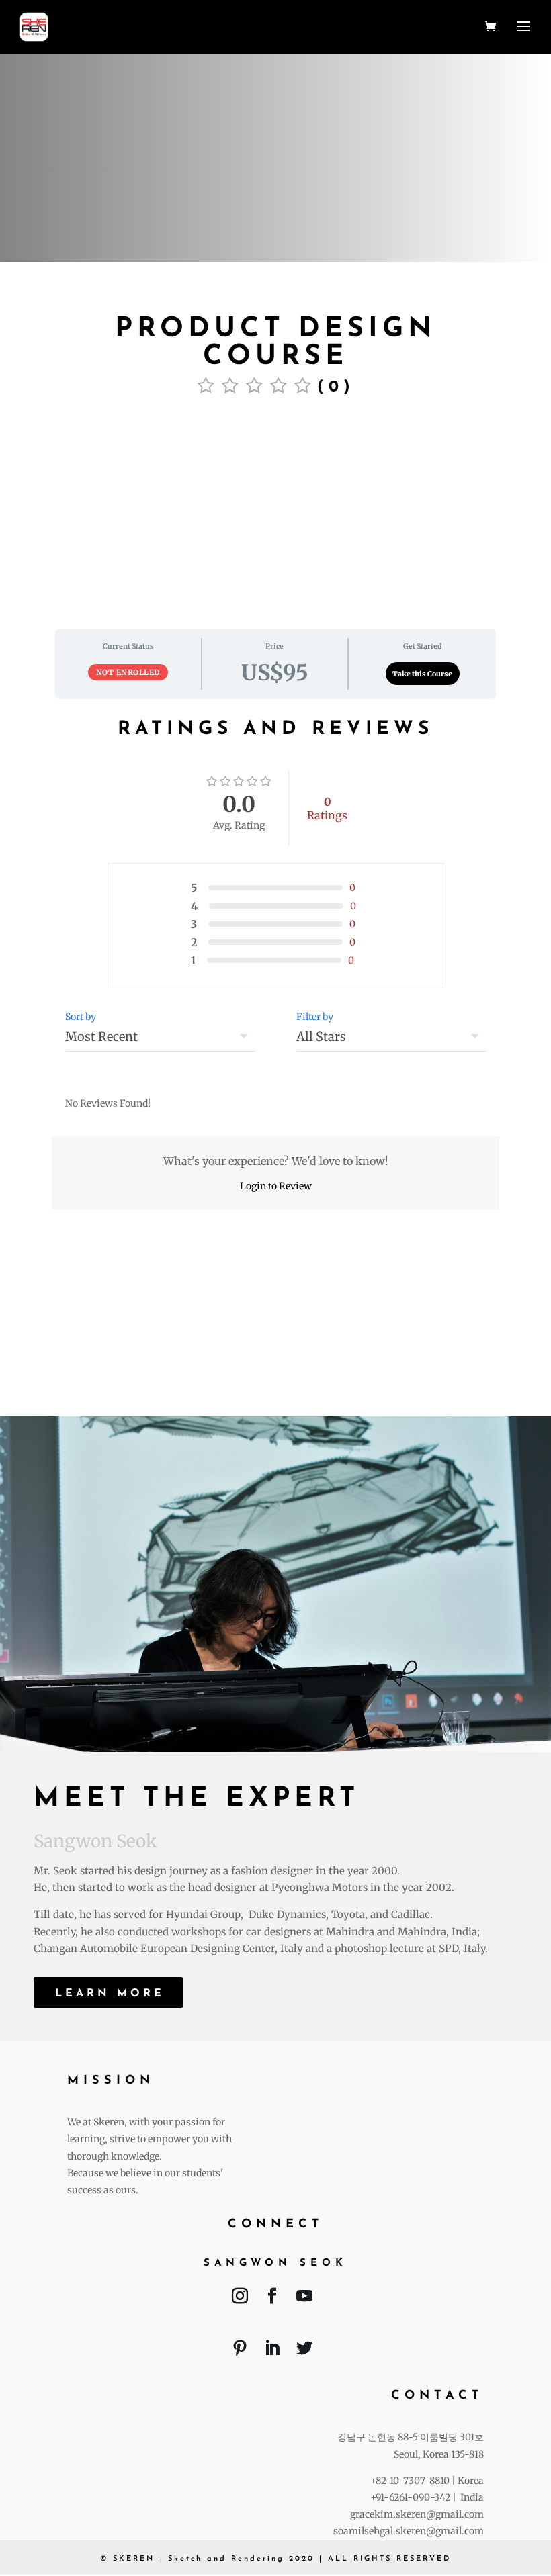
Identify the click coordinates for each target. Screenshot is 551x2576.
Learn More (110, 1994)
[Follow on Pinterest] (240, 2351)
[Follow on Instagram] (240, 2299)
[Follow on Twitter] (304, 2351)
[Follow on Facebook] (272, 2299)
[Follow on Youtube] (304, 2299)
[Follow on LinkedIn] (272, 2351)
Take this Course (422, 674)
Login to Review (276, 1186)
